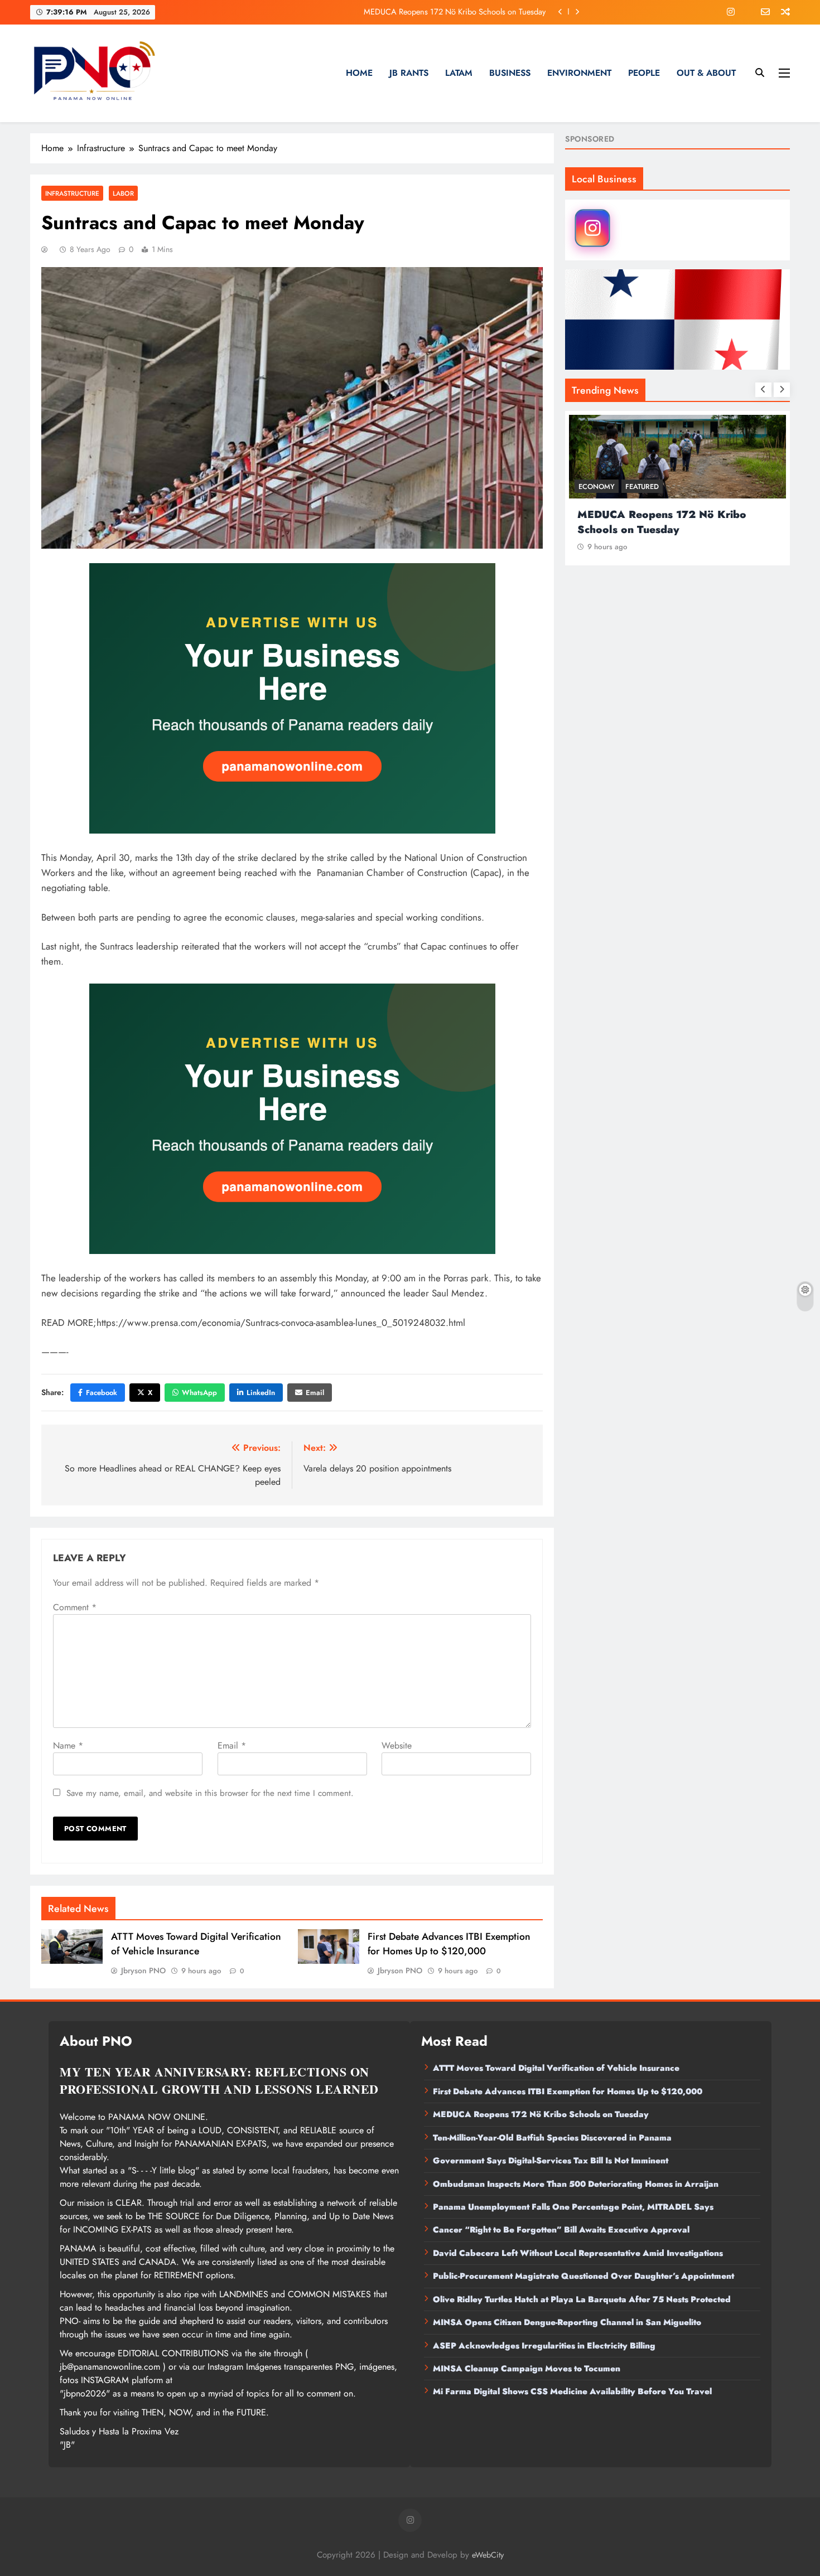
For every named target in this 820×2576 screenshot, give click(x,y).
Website (397, 1745)
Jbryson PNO (143, 1970)
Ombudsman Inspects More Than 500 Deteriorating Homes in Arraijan (576, 2184)
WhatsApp (199, 1393)
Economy (597, 486)
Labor (123, 193)
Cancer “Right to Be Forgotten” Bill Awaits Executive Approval (561, 2230)
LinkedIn (261, 1393)
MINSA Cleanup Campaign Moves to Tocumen (527, 2369)
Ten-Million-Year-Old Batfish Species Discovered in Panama (552, 2138)
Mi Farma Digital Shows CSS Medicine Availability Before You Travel (572, 2391)
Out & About (706, 73)
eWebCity (488, 2555)
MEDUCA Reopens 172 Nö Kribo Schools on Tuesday (455, 12)
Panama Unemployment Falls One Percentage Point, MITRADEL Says (573, 2207)
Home (359, 73)
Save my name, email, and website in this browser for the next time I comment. (210, 1793)
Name (68, 1745)
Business (510, 73)
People (644, 73)
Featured (642, 486)
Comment (75, 1607)
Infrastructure (72, 193)
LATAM (459, 73)
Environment (579, 73)
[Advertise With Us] (292, 698)
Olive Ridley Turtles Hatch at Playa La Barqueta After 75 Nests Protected (582, 2299)
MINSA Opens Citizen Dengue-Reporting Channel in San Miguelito (567, 2322)
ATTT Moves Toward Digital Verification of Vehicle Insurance (196, 1944)
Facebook (102, 1393)
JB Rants (409, 73)
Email (315, 1393)
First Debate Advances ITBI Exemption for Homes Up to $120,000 (449, 1944)
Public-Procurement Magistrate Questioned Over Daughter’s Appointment (583, 2276)
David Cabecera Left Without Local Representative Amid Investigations (578, 2253)
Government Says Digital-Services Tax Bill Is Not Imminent (551, 2161)
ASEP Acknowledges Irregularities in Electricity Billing (544, 2346)
